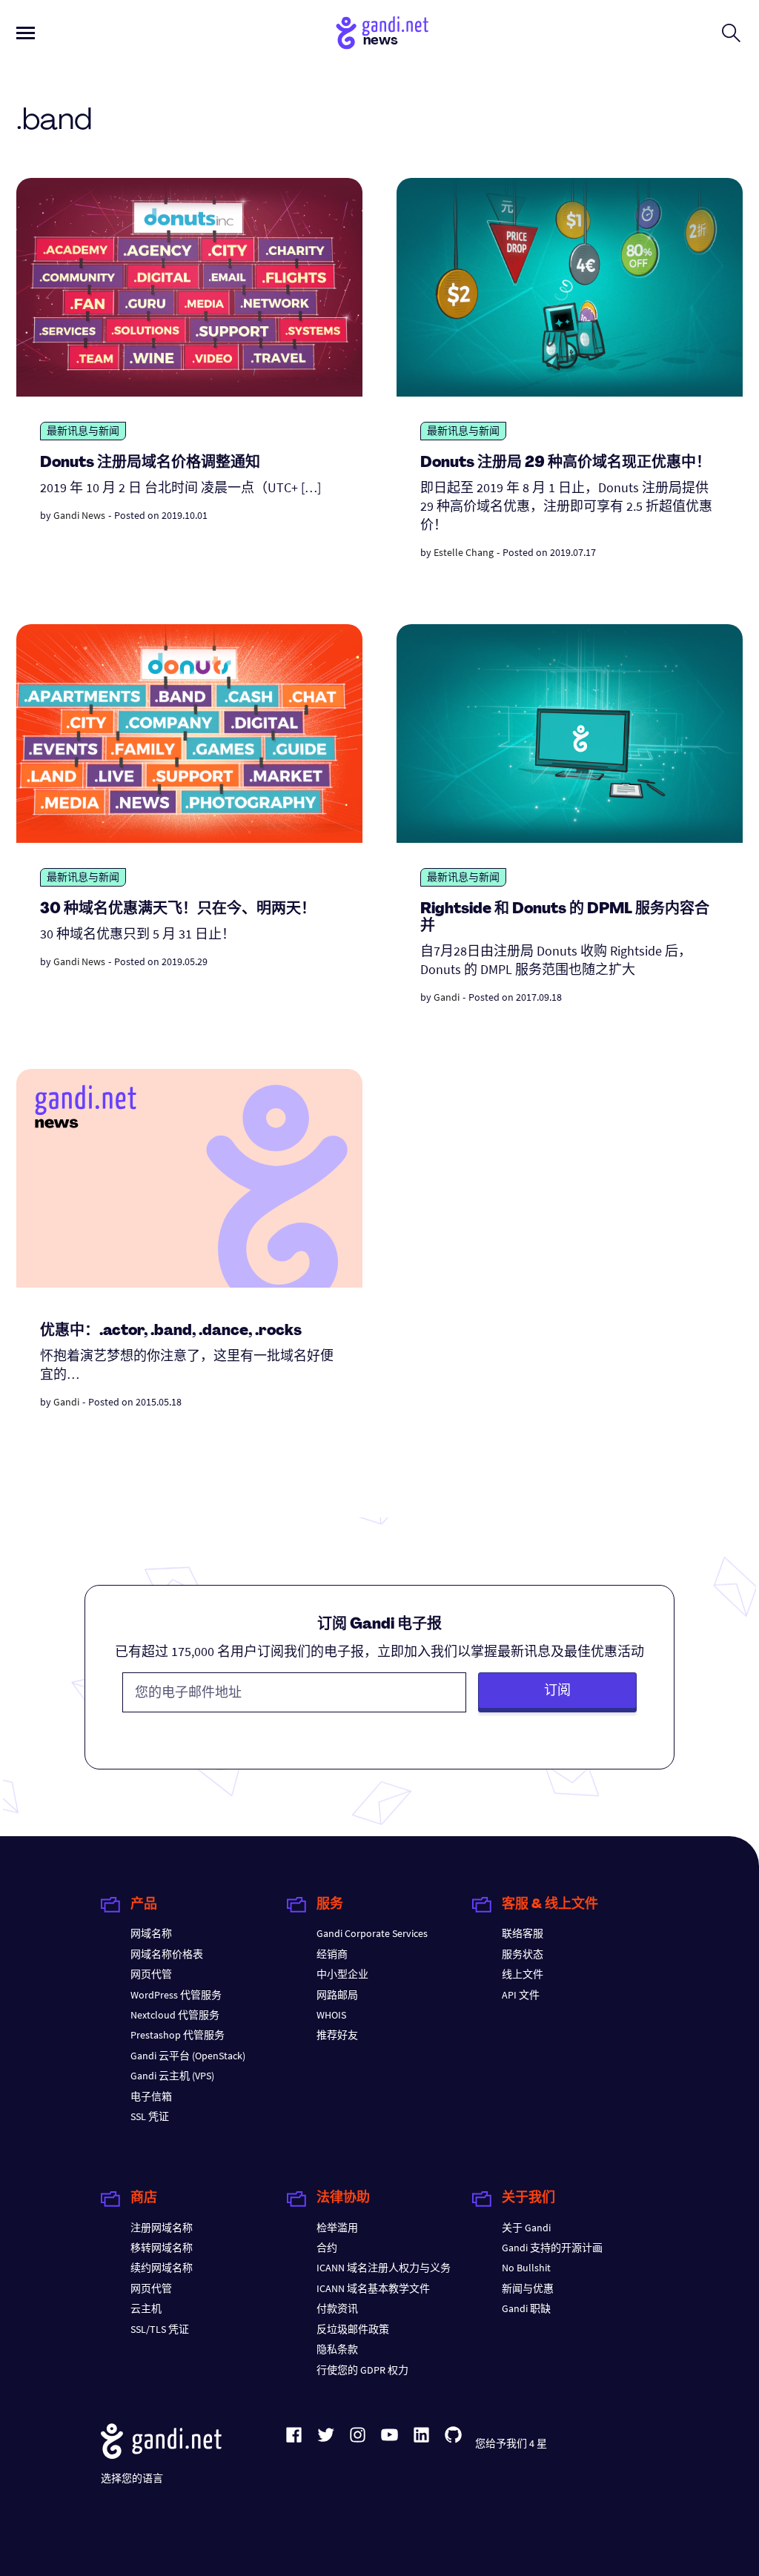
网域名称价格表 (167, 1954)
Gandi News (79, 515)
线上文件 (523, 1974)
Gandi (447, 997)
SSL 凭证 (150, 2116)
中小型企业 (342, 1974)
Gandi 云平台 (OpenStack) (188, 2056)
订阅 (557, 1690)
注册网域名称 (162, 2228)
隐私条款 (337, 2349)
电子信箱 (151, 2096)
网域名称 (151, 1933)
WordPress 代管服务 (176, 1995)
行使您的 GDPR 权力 (362, 2370)
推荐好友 (337, 2035)
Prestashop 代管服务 (178, 2035)
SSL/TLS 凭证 (160, 2329)
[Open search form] (731, 33)
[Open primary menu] (26, 33)
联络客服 (523, 1933)
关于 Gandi (526, 2228)
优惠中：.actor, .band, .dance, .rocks (171, 1331)
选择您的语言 (132, 2478)
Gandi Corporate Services (372, 1933)
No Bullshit (526, 2268)
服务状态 (523, 1954)
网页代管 (151, 1974)
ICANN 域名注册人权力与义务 (384, 2268)
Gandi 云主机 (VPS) (172, 2076)
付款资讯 (337, 2308)
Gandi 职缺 (526, 2308)
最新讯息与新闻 (83, 431)
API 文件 (521, 1995)
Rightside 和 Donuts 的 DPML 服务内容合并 (565, 918)
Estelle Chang (464, 552)
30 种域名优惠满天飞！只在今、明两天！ (178, 910)
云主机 (146, 2308)
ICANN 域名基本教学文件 (373, 2288)
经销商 (332, 1954)
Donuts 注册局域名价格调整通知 (150, 463)
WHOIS (331, 2015)
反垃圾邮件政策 (353, 2329)
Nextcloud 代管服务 (175, 2015)
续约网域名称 (162, 2268)
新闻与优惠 (528, 2288)
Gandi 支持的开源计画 (552, 2248)
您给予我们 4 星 (511, 2443)
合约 (327, 2248)
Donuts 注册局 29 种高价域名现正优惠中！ (566, 463)
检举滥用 (337, 2228)
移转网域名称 (162, 2248)
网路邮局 (337, 1995)
